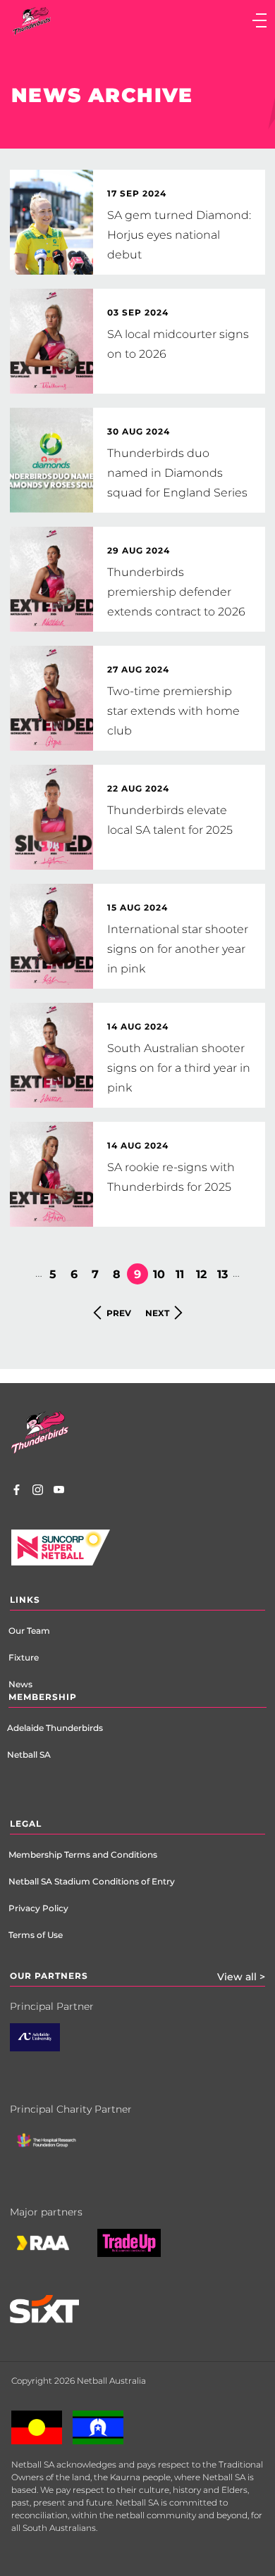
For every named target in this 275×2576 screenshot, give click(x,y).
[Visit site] (57, 2151)
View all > (241, 1977)
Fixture (24, 1657)
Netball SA (29, 1755)
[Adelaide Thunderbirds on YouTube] (59, 1492)
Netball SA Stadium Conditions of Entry (92, 1881)
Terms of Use (36, 1935)
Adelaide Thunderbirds (55, 1728)
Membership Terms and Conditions (83, 1855)
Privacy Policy (38, 1908)
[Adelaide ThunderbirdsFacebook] (17, 1492)
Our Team (29, 1631)
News (20, 1684)
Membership (43, 1697)
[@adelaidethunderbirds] (38, 1492)
